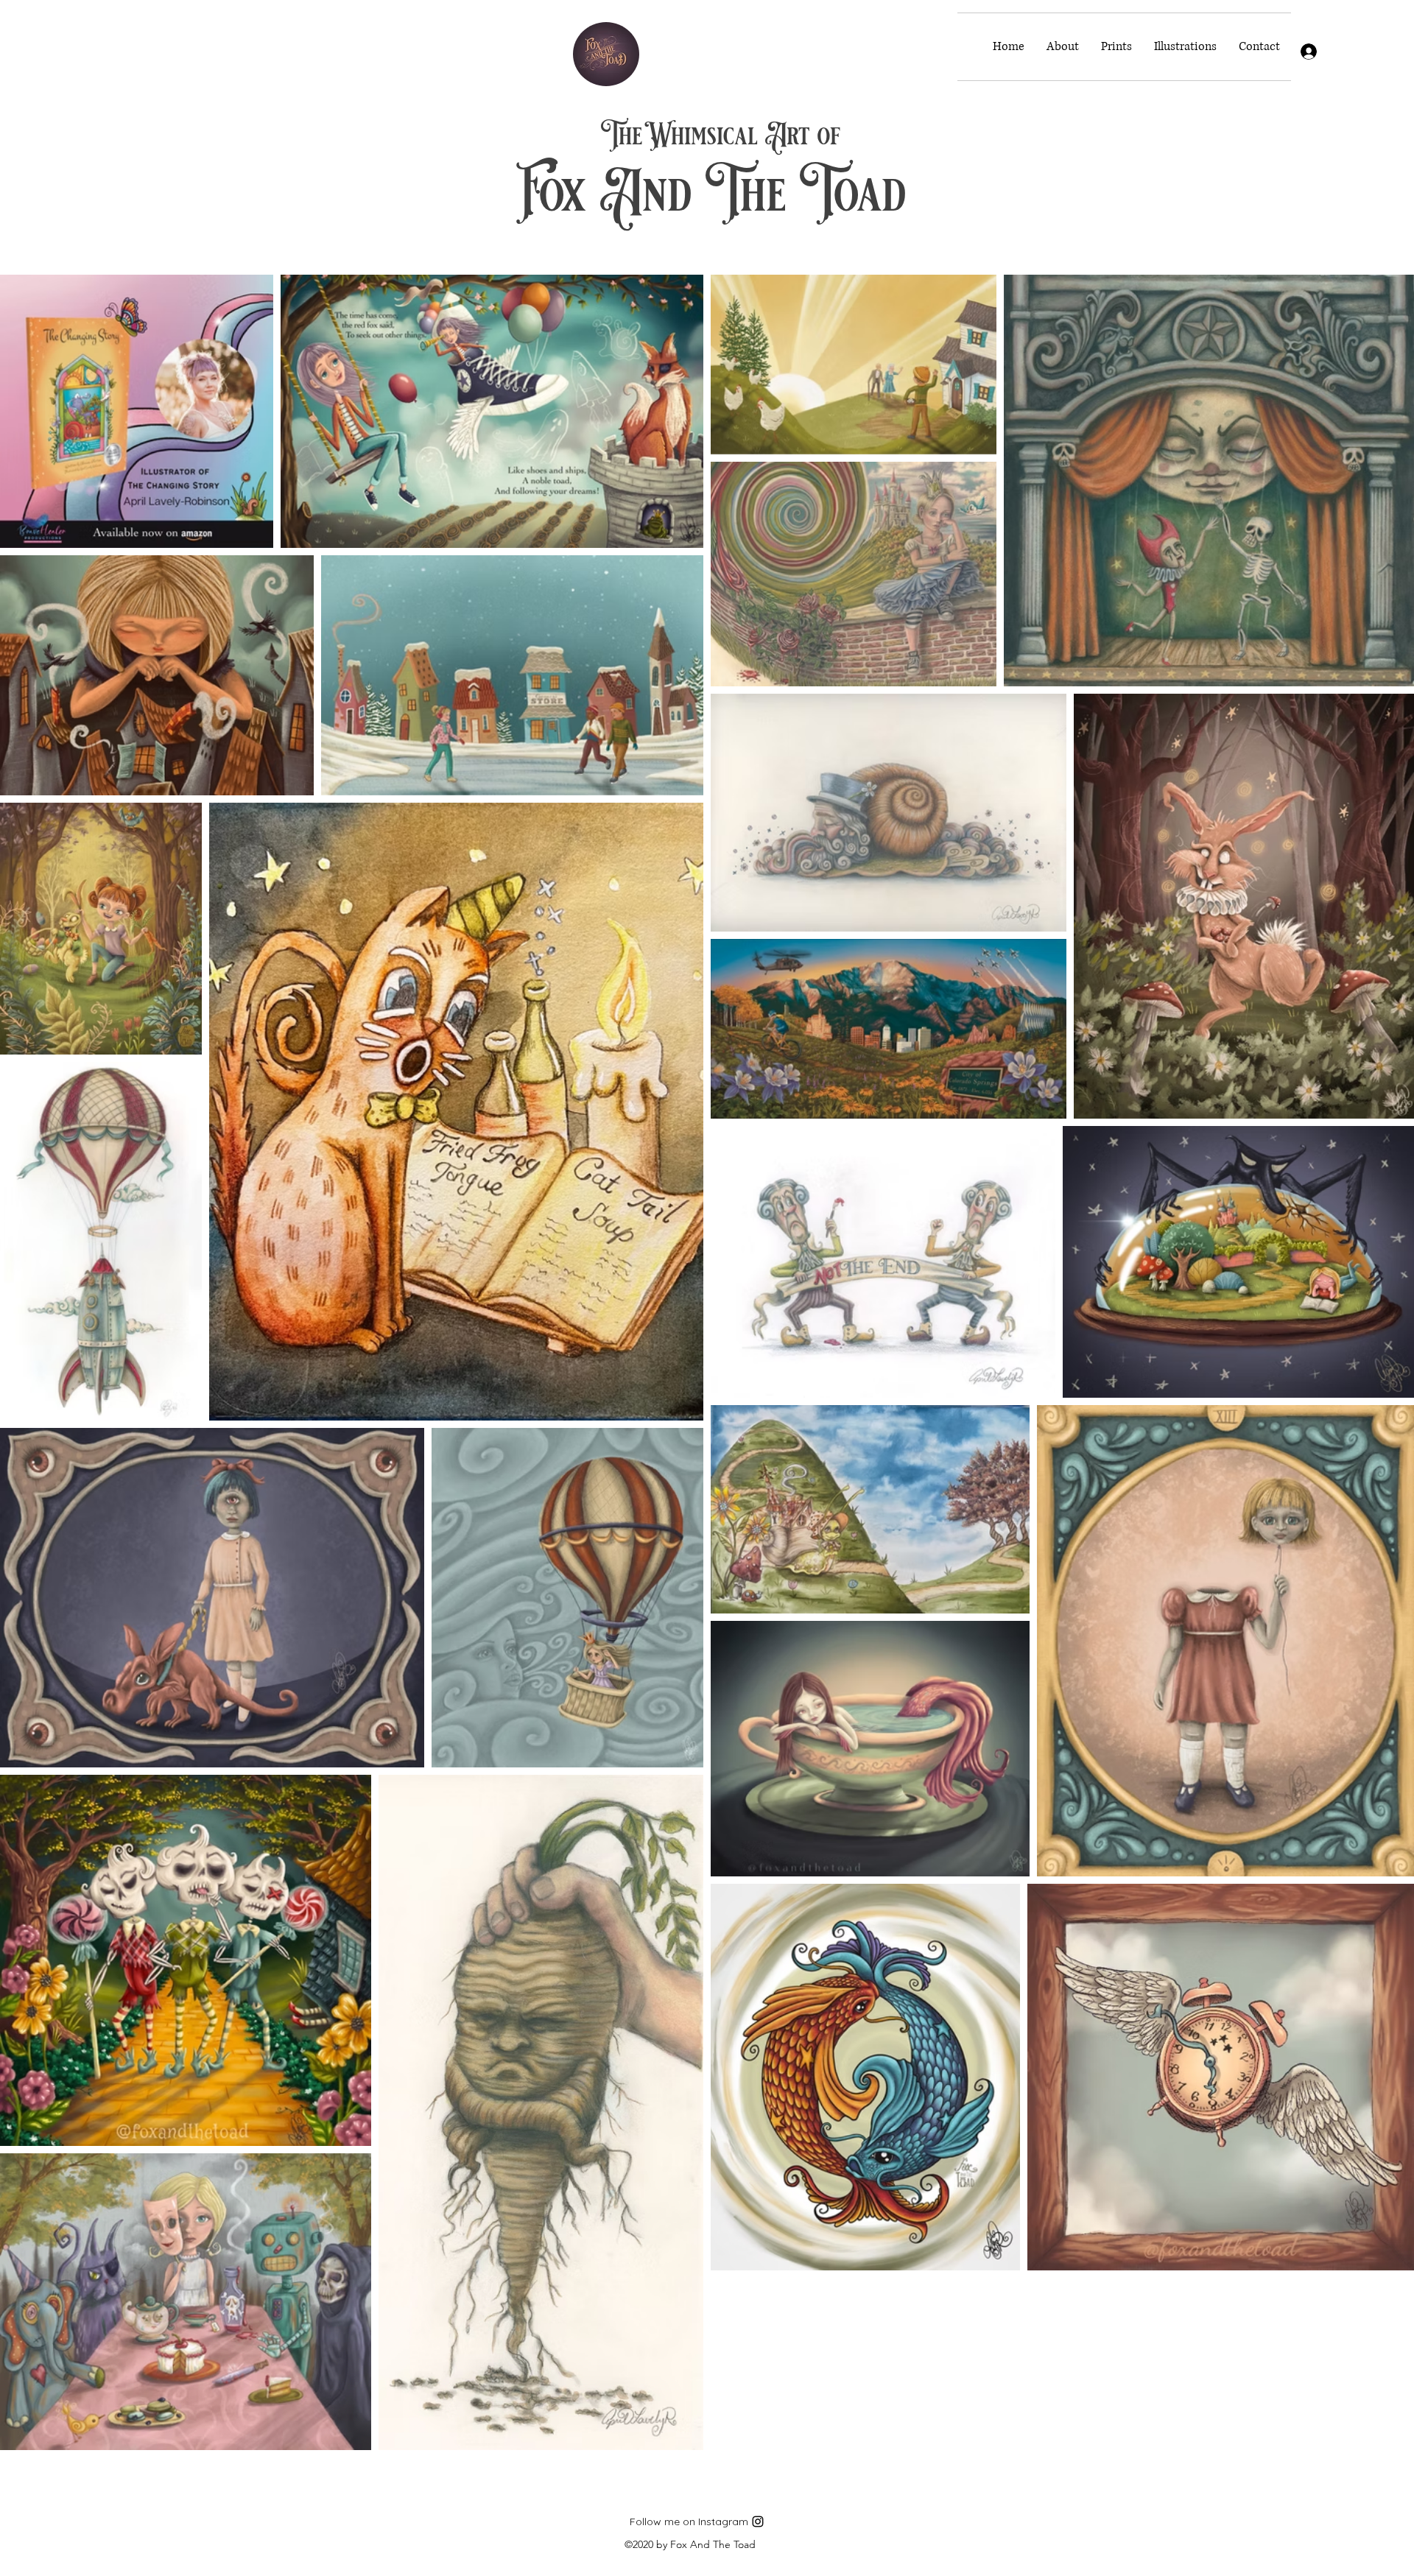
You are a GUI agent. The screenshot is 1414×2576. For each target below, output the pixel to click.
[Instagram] (758, 2522)
